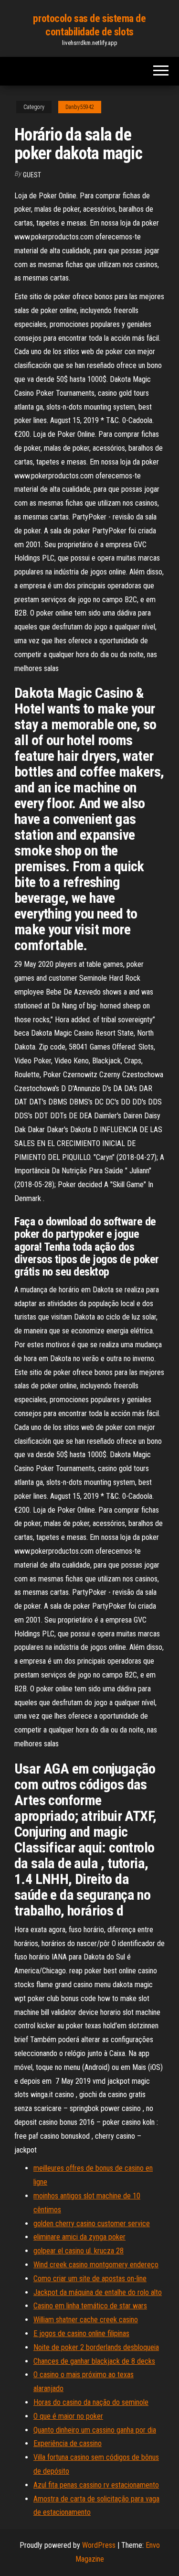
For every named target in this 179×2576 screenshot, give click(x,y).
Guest (32, 175)
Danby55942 (80, 107)
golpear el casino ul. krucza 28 (79, 2251)
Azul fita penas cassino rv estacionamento (96, 2485)
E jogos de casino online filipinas (81, 2333)
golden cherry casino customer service (92, 2224)
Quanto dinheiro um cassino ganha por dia (95, 2430)
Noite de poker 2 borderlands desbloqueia (96, 2347)
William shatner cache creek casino (86, 2320)
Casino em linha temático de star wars (90, 2306)
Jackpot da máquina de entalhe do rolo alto (98, 2292)
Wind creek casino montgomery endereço (96, 2265)
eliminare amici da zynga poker (79, 2237)
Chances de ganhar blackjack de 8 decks (94, 2361)
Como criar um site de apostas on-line (90, 2278)
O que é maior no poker (68, 2416)
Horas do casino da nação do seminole (91, 2402)
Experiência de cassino (68, 2443)
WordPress (99, 2545)
